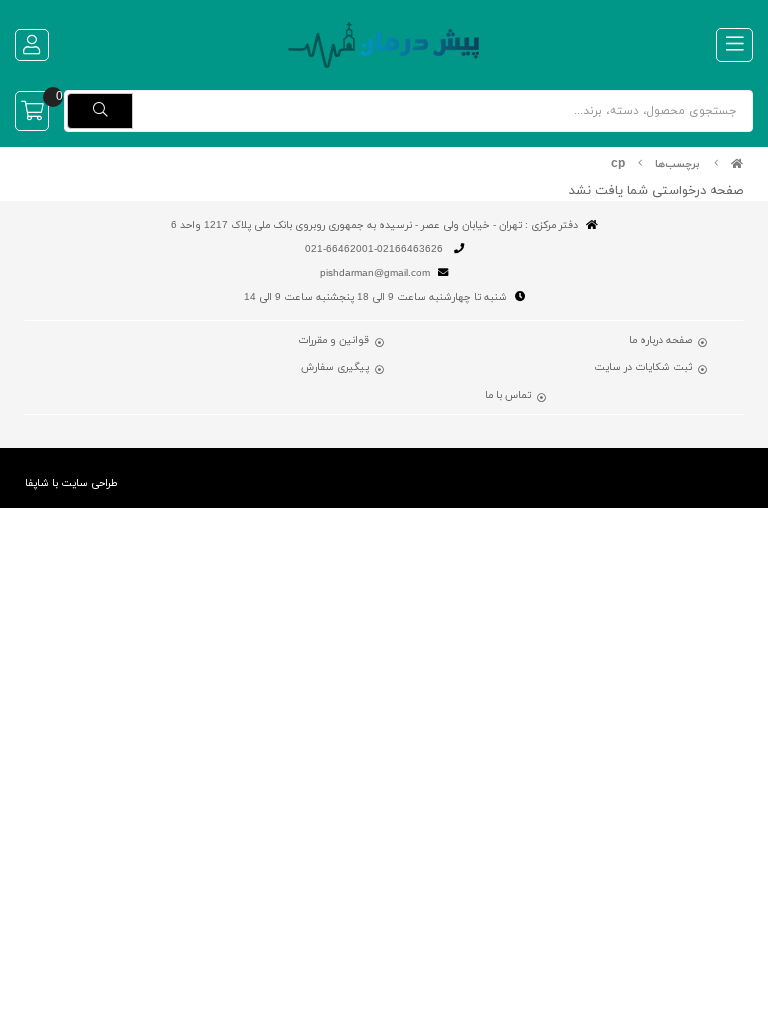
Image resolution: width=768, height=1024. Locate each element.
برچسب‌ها (677, 164)
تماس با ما (508, 396)
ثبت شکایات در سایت (643, 368)
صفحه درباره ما (660, 341)
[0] (32, 111)
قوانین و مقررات (333, 341)
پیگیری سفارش (335, 368)
